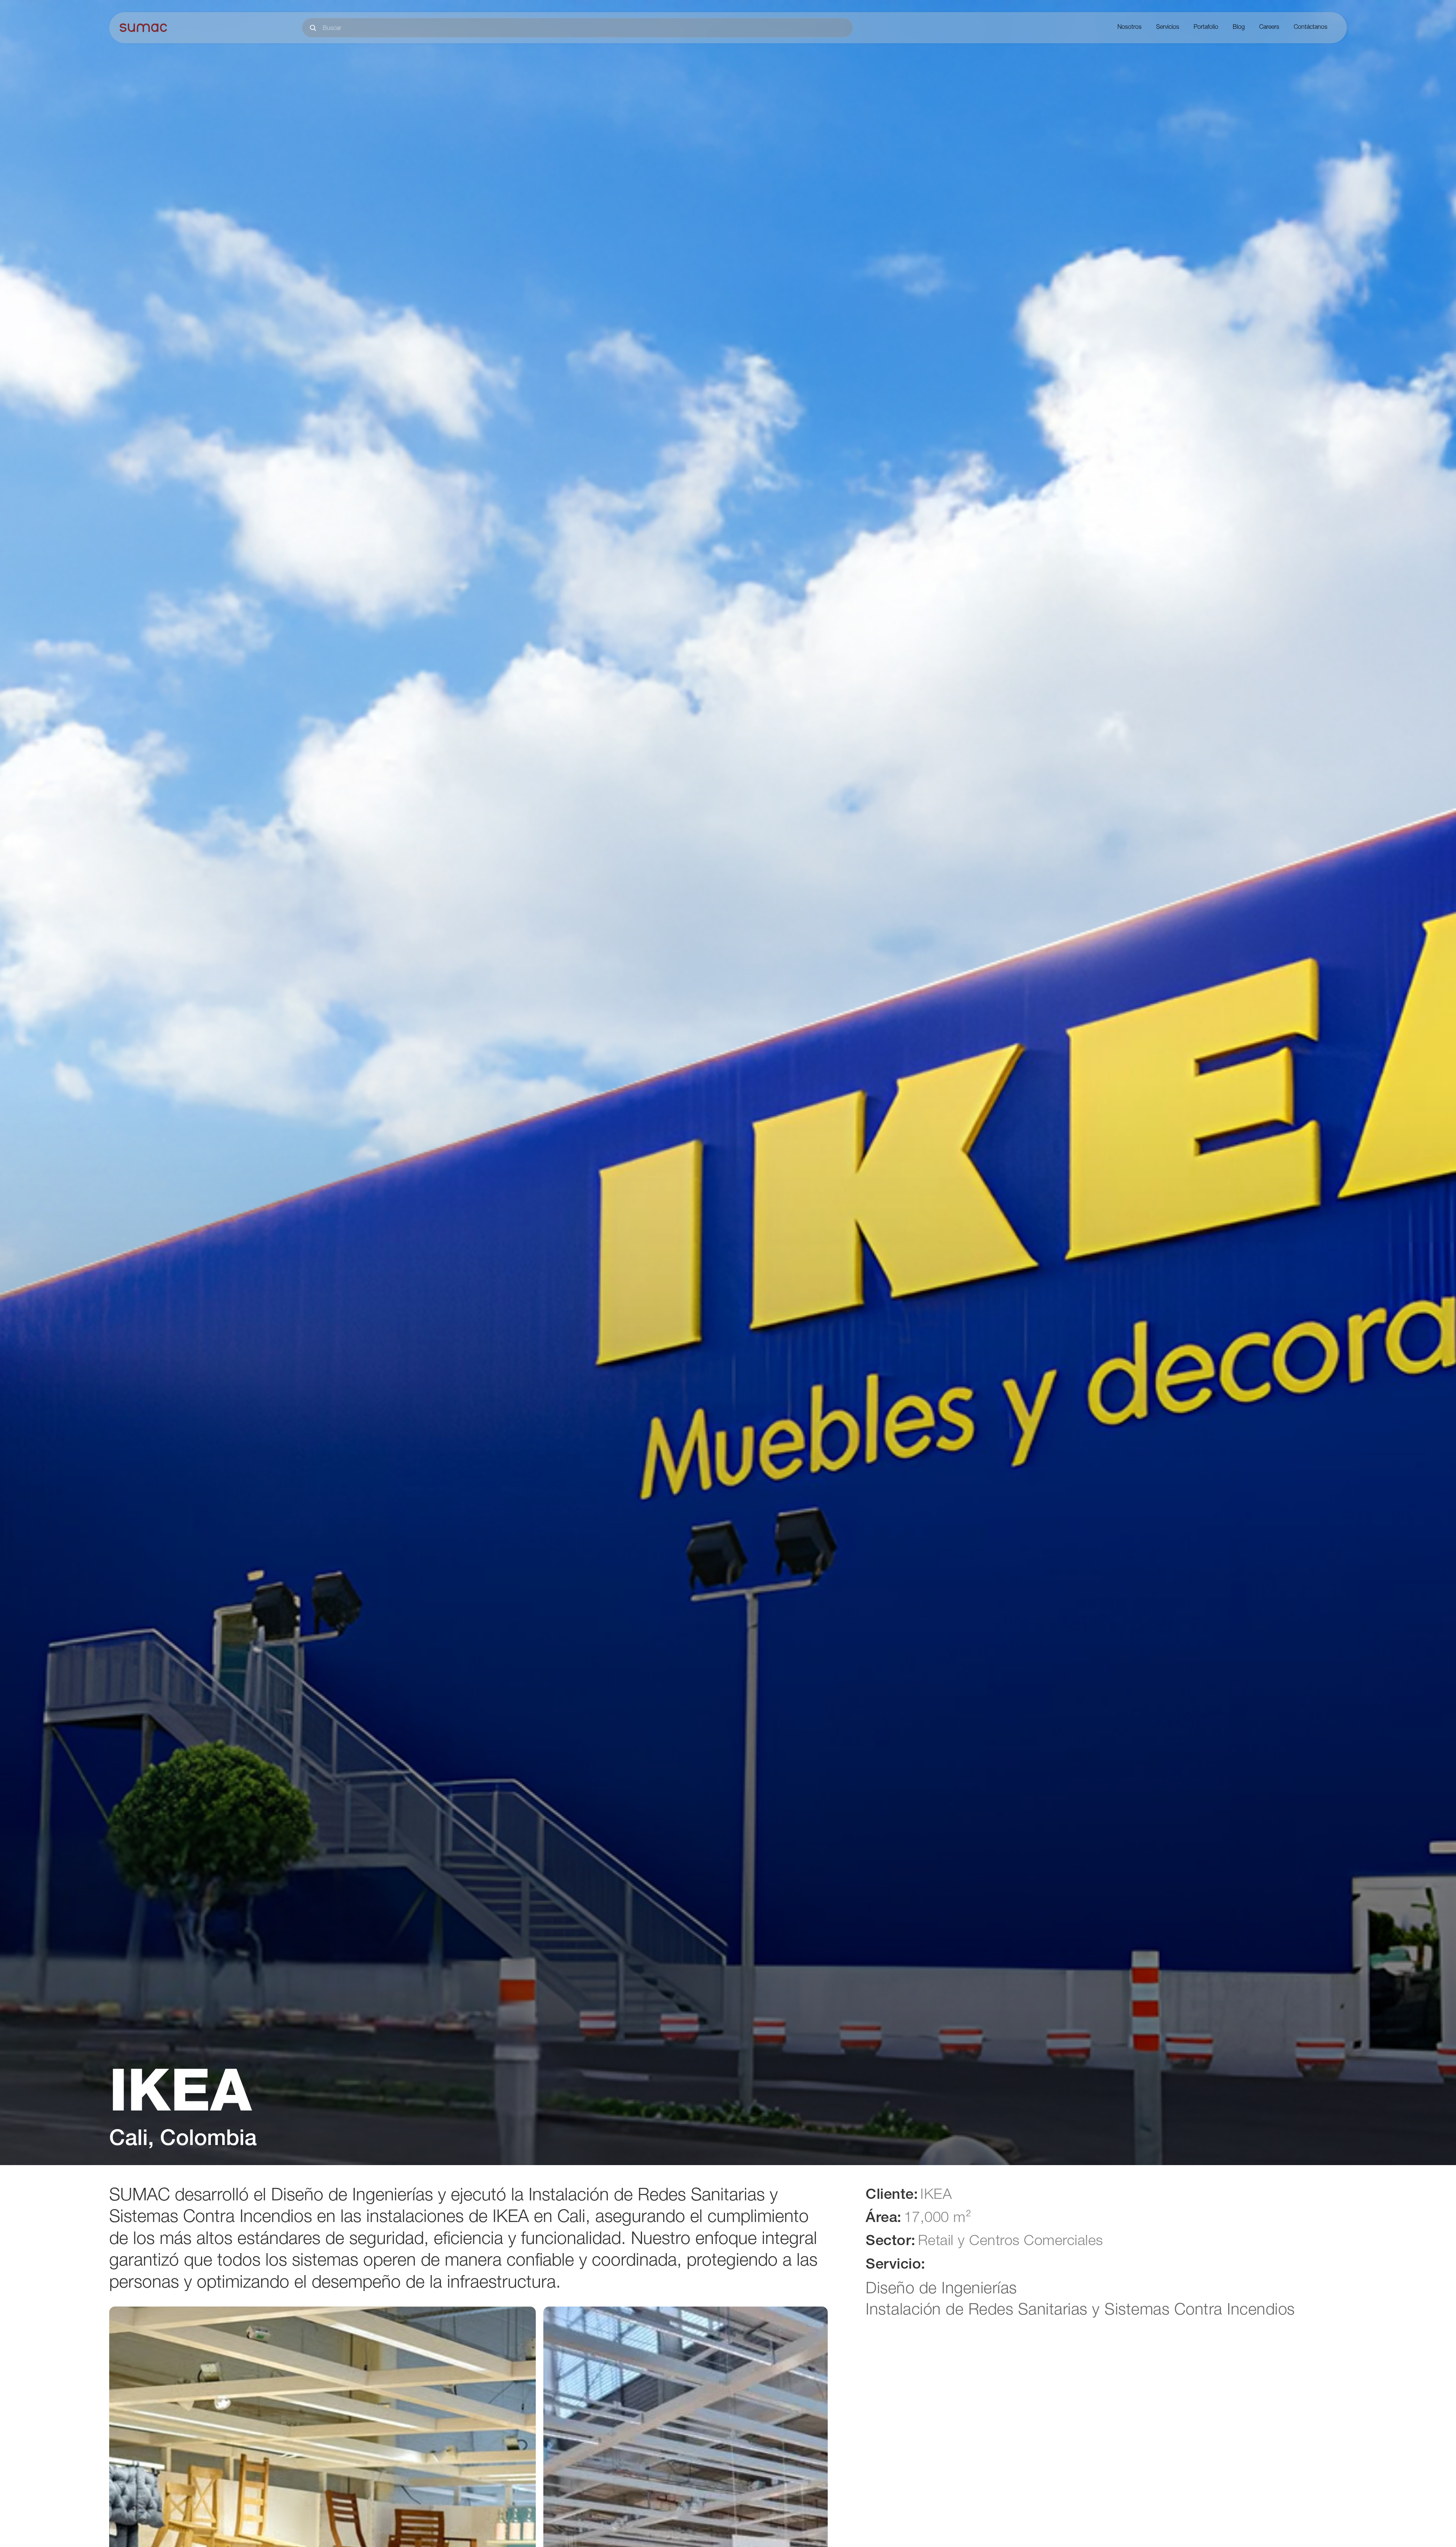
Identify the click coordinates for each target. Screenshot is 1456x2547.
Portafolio (1206, 28)
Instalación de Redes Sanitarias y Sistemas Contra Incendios (1080, 2311)
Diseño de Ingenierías (941, 2290)
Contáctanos (1311, 28)
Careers (1269, 28)
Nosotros (1130, 28)
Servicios (1168, 28)
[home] (143, 28)
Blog (1239, 28)
